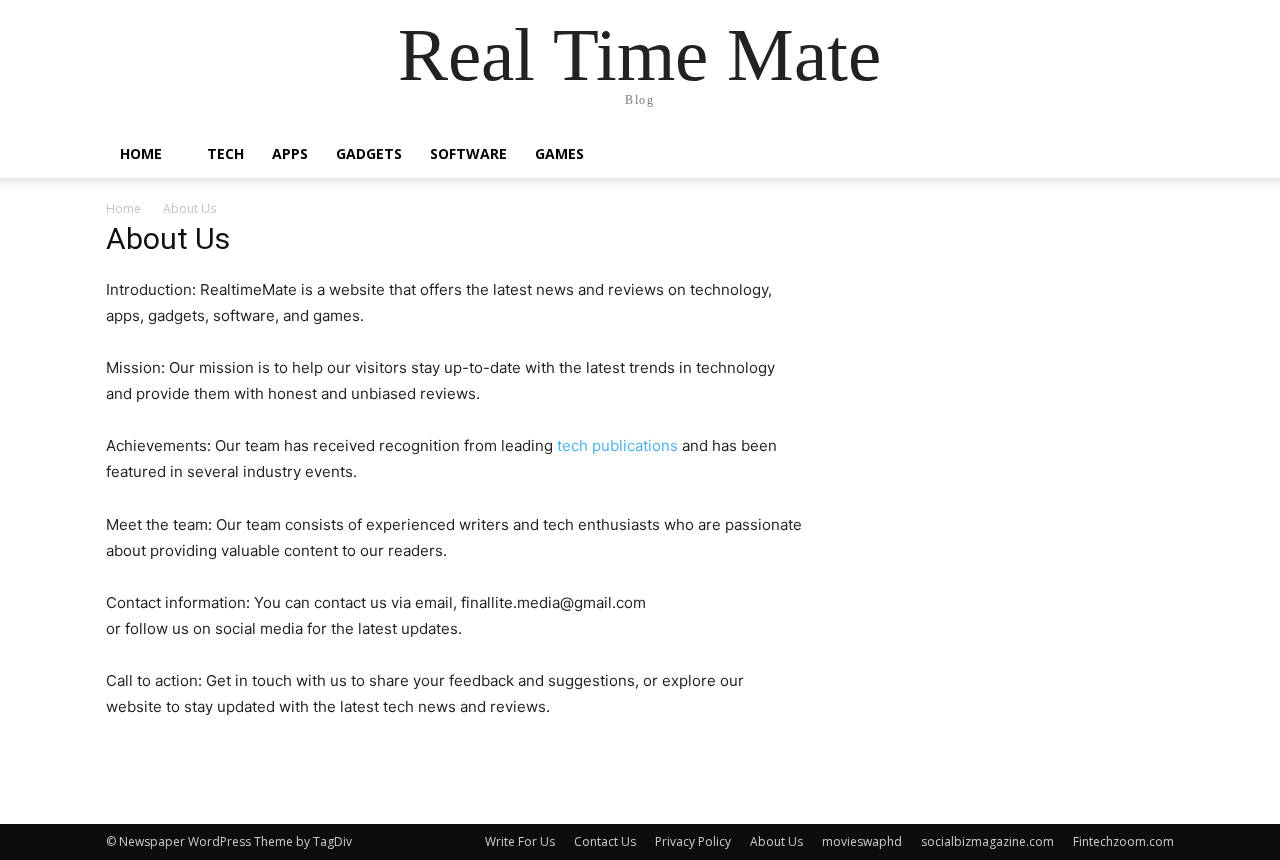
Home (141, 153)
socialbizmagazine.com (987, 841)
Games (559, 153)
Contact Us (605, 841)
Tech (225, 153)
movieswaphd (862, 841)
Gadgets (369, 153)
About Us (776, 841)
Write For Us (520, 841)
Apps (290, 153)
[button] (1150, 155)
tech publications (617, 445)
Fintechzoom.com (1123, 841)
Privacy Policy (693, 841)
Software (468, 153)
